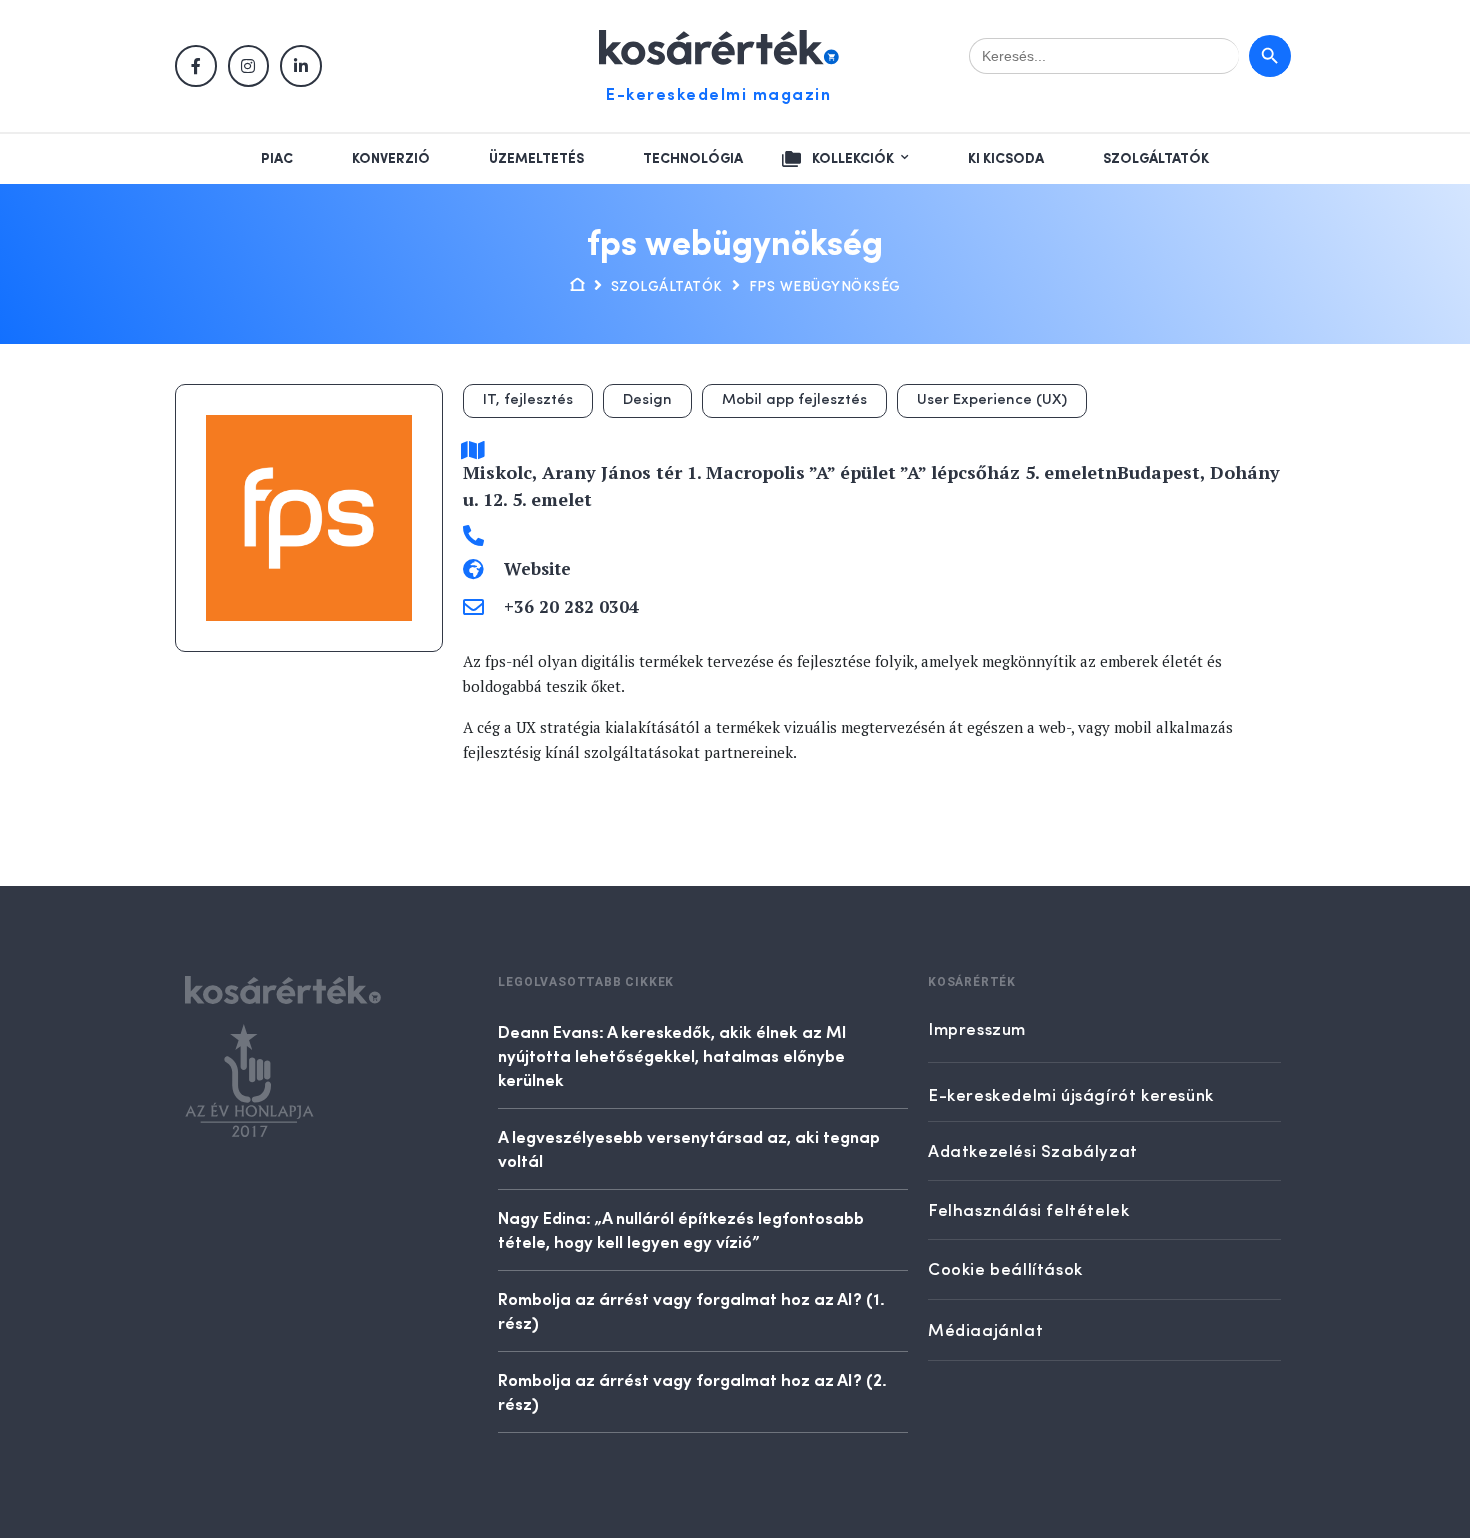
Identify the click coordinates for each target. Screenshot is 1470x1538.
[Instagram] (249, 66)
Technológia (693, 159)
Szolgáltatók (1156, 159)
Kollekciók (853, 159)
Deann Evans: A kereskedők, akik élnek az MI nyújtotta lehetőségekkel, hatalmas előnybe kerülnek (672, 1055)
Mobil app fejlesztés (794, 400)
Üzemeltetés (536, 159)
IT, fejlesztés (528, 400)
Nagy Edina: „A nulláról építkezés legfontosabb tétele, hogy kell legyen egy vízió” (681, 1229)
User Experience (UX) (992, 400)
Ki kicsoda (1006, 159)
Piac (277, 159)
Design (647, 400)
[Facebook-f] (196, 66)
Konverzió (391, 159)
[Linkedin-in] (301, 66)
